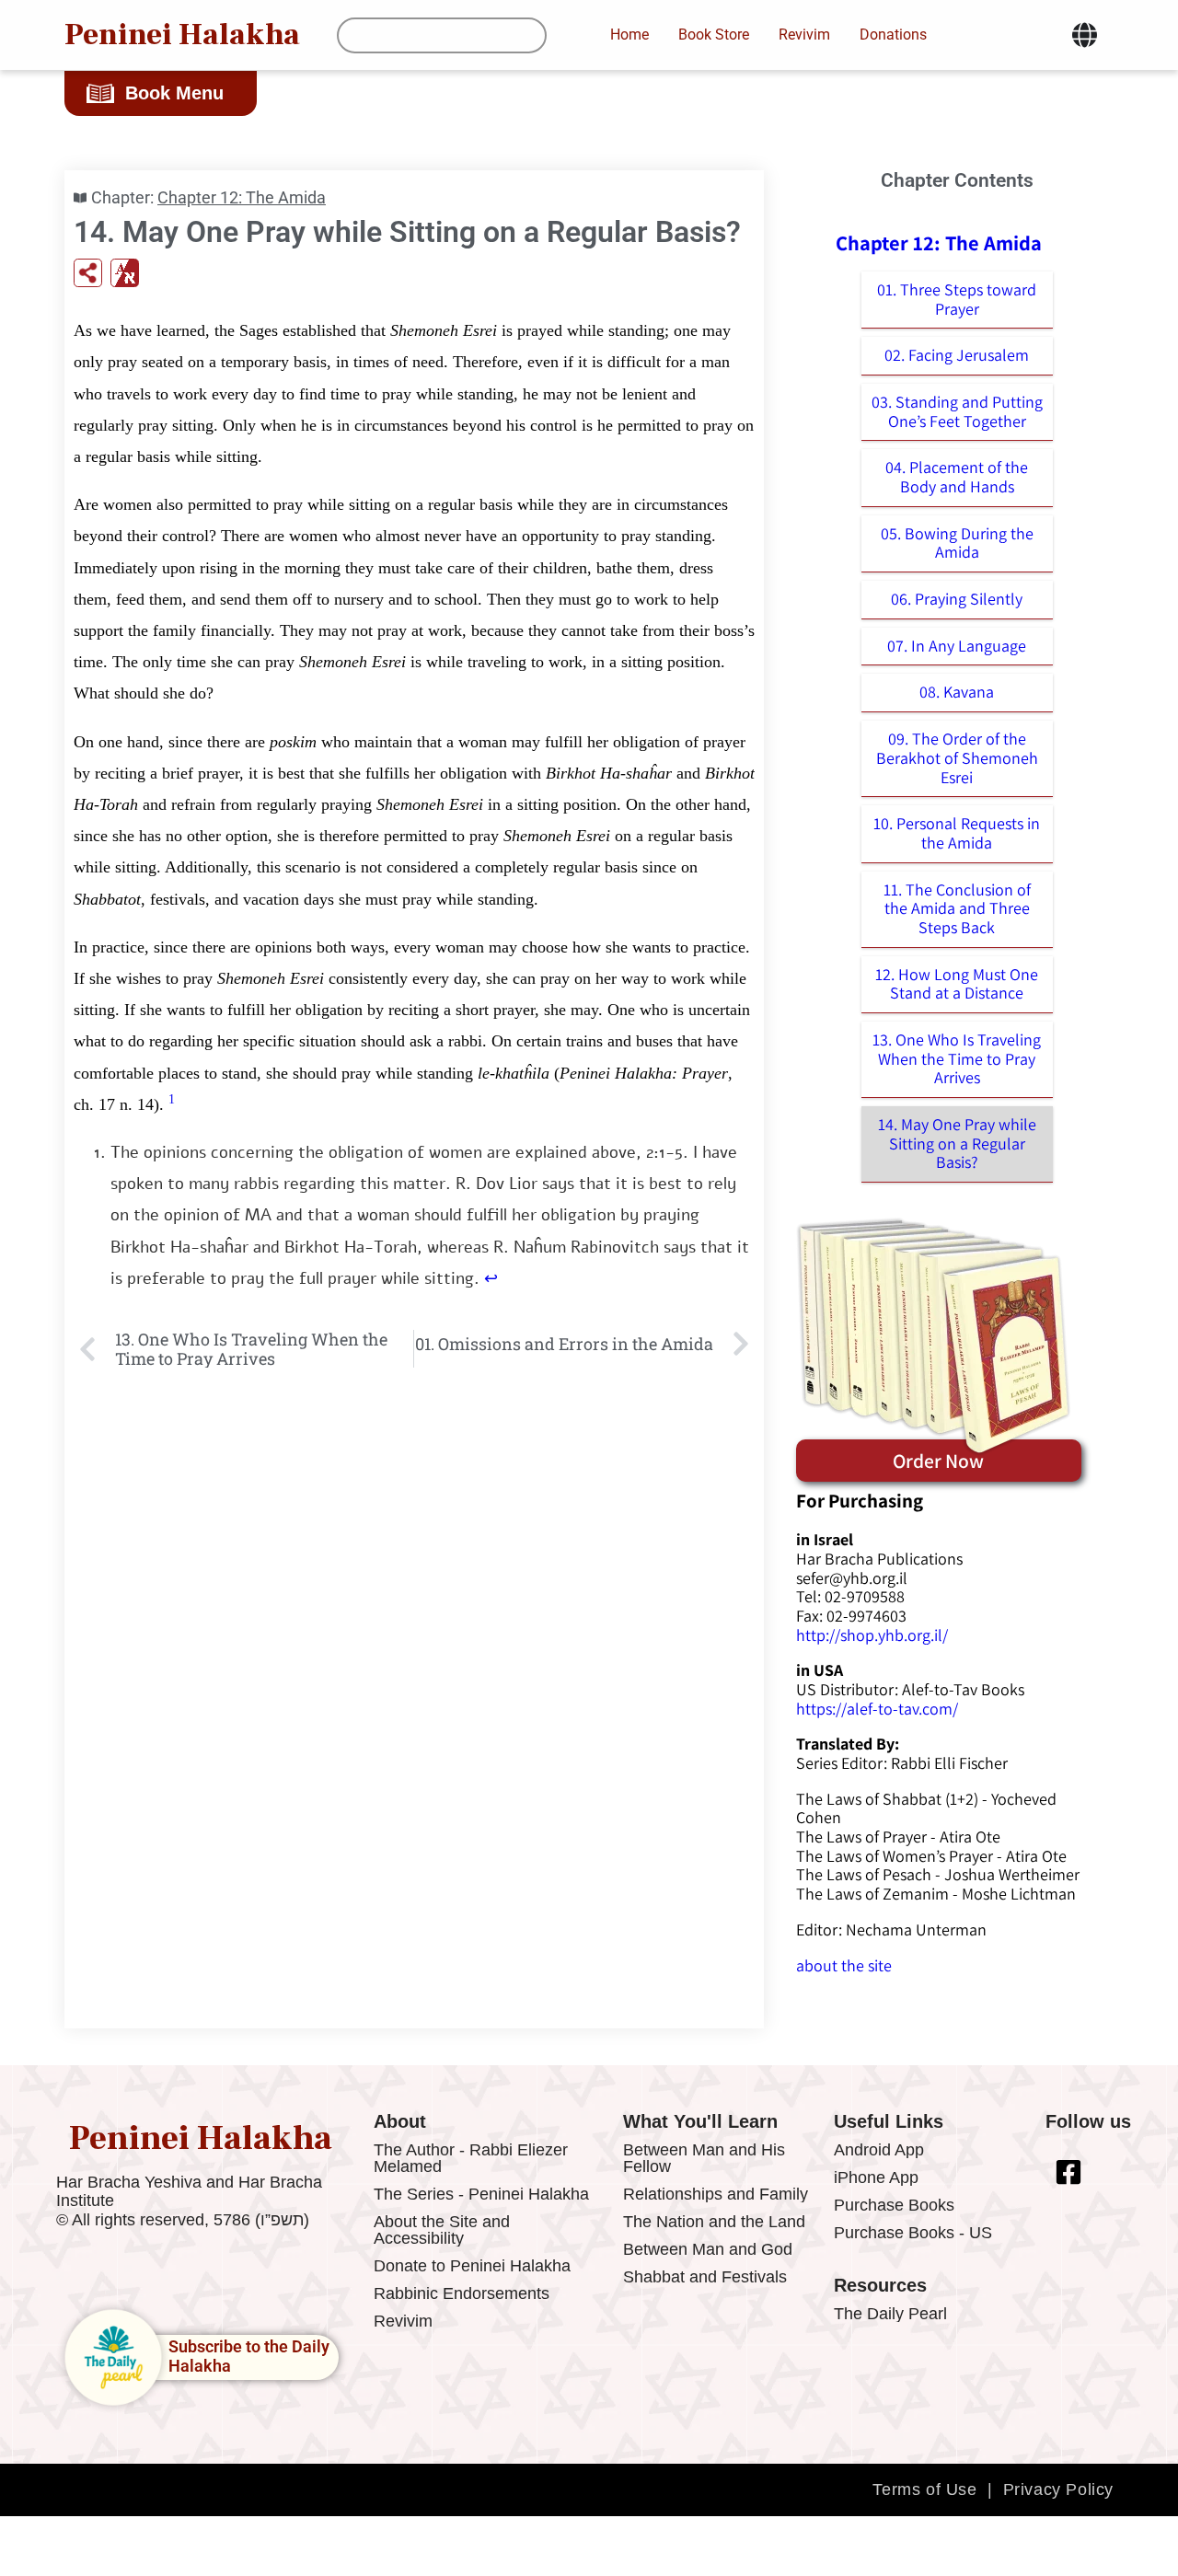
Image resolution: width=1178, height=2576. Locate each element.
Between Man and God (708, 2249)
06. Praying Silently (957, 599)
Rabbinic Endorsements (462, 2293)
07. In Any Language (957, 646)
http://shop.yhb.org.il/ (872, 1635)
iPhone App (876, 2177)
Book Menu (174, 93)
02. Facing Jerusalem (957, 355)
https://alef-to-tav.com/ (877, 1709)
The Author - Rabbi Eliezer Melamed (471, 2158)
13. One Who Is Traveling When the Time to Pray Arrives (957, 1058)
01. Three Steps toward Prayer (957, 299)
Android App (879, 2150)
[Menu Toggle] (1085, 35)
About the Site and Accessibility (442, 2230)
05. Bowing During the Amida (957, 543)
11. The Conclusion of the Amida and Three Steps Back (957, 908)
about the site (844, 1965)
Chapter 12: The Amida (242, 197)
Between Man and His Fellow (704, 2158)
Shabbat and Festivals (705, 2277)
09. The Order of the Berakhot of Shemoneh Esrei (957, 757)
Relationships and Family (716, 2194)
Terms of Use (924, 2489)
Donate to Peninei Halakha (472, 2266)
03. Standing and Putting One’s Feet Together (957, 411)
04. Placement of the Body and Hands (957, 477)
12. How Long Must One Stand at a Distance (957, 984)
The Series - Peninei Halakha (481, 2194)
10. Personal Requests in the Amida (957, 833)
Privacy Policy (1058, 2489)
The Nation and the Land (714, 2222)
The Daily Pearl (890, 2314)
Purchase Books (894, 2205)
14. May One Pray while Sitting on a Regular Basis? (957, 1143)
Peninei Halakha (182, 35)
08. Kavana (957, 692)
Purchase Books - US (913, 2233)
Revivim (403, 2321)
